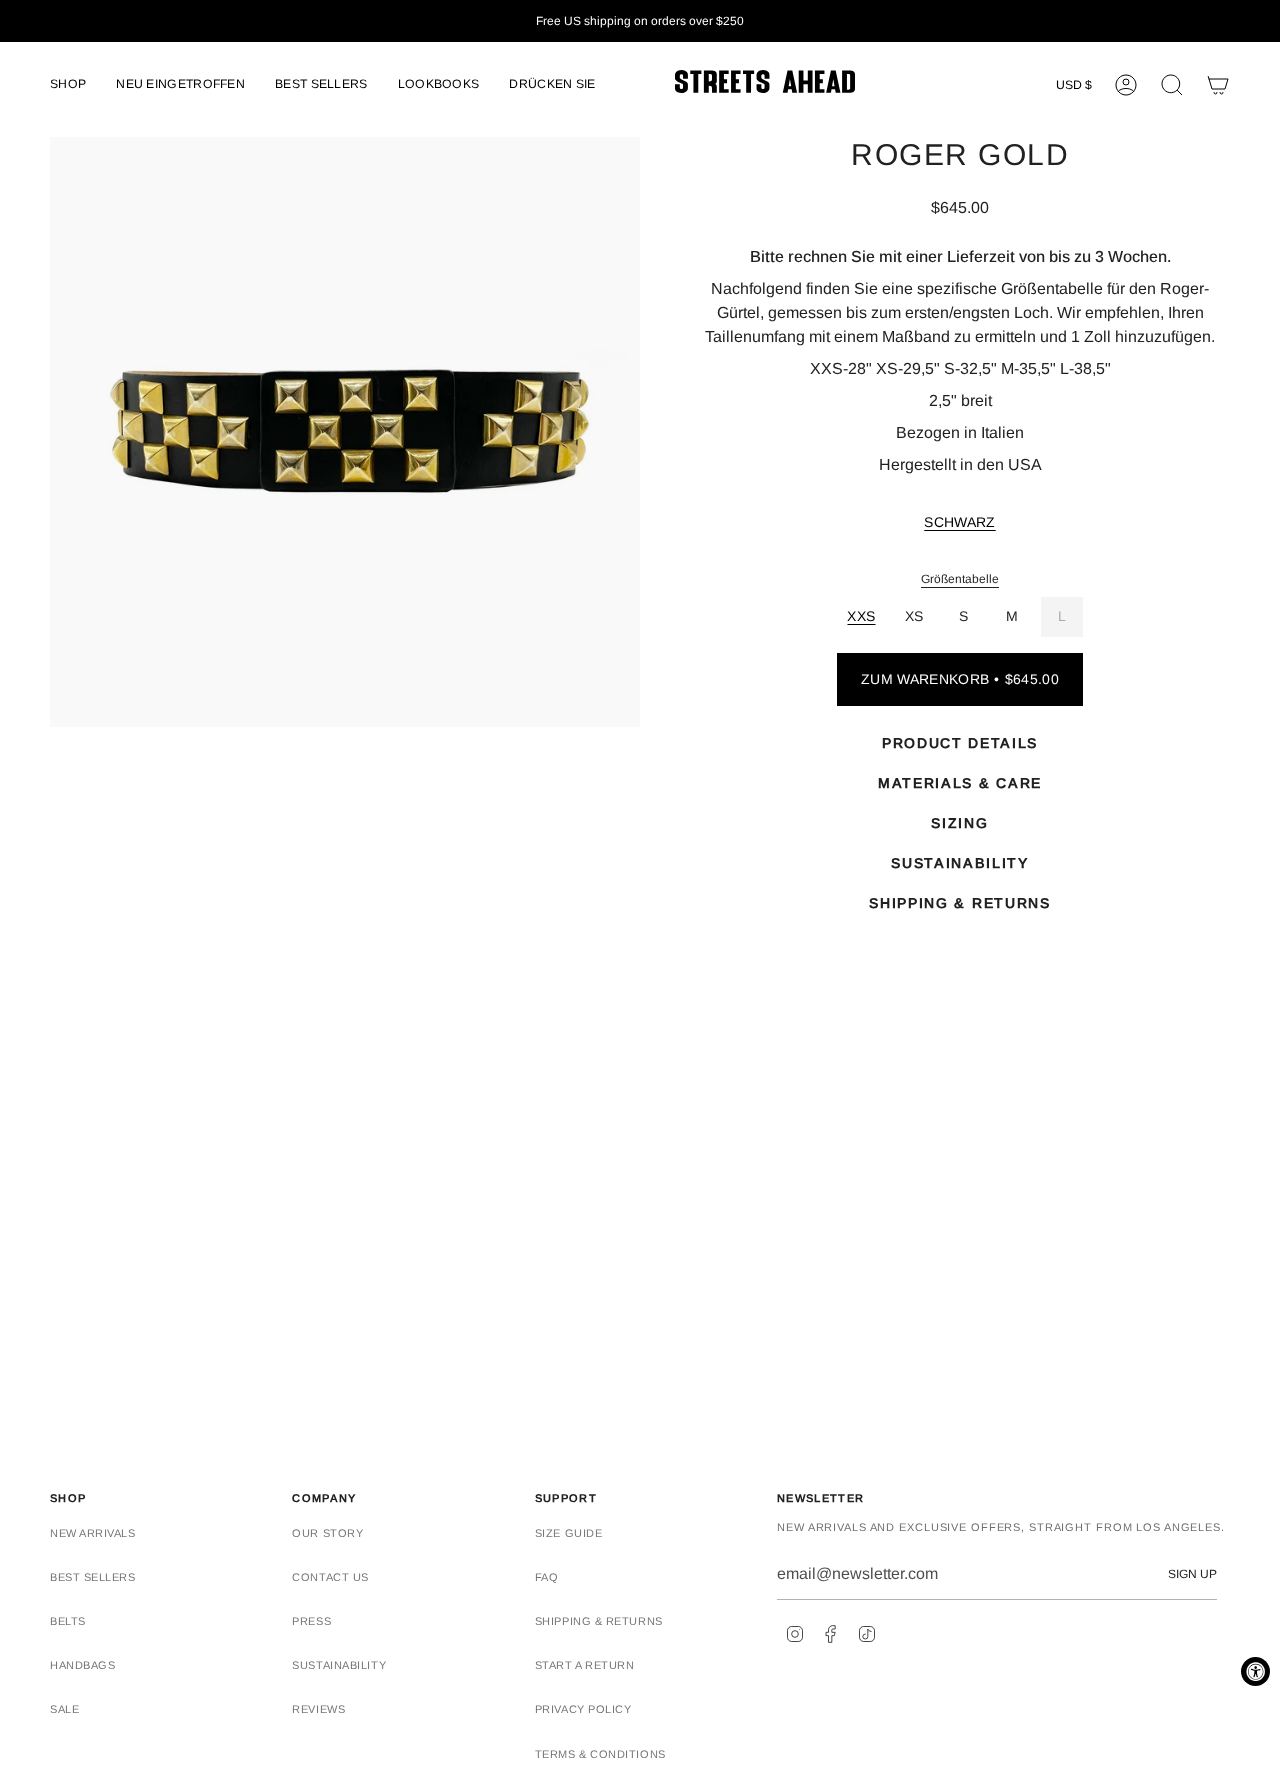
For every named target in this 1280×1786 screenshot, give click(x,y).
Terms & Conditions (600, 1754)
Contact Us (330, 1577)
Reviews (318, 1709)
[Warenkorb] (1218, 85)
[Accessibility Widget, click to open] (1255, 1671)
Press (311, 1621)
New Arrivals (93, 1533)
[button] (68, 85)
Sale (64, 1709)
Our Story (327, 1533)
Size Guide (569, 1533)
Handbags (82, 1665)
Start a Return (585, 1665)
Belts (68, 1621)
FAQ (547, 1577)
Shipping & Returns (599, 1621)
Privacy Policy (583, 1709)
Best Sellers (93, 1577)
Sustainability (339, 1665)
